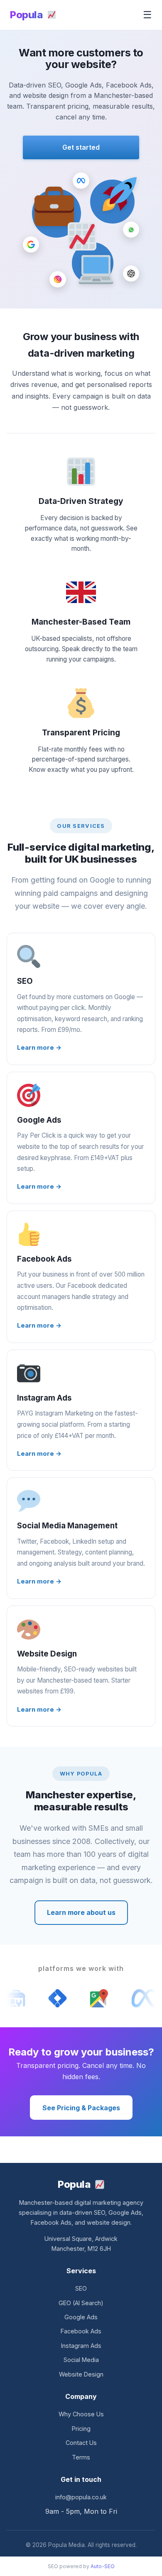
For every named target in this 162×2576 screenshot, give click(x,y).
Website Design (81, 2374)
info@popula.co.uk (81, 2497)
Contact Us (81, 2443)
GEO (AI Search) (81, 2303)
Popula (27, 15)
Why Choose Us (81, 2414)
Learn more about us (81, 1912)
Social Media (81, 2360)
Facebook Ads (81, 2331)
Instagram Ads (81, 2346)
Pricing (81, 2429)
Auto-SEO (103, 2566)
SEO (81, 2288)
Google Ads (81, 2317)
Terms (81, 2457)
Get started (81, 147)
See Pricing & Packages (81, 2108)
